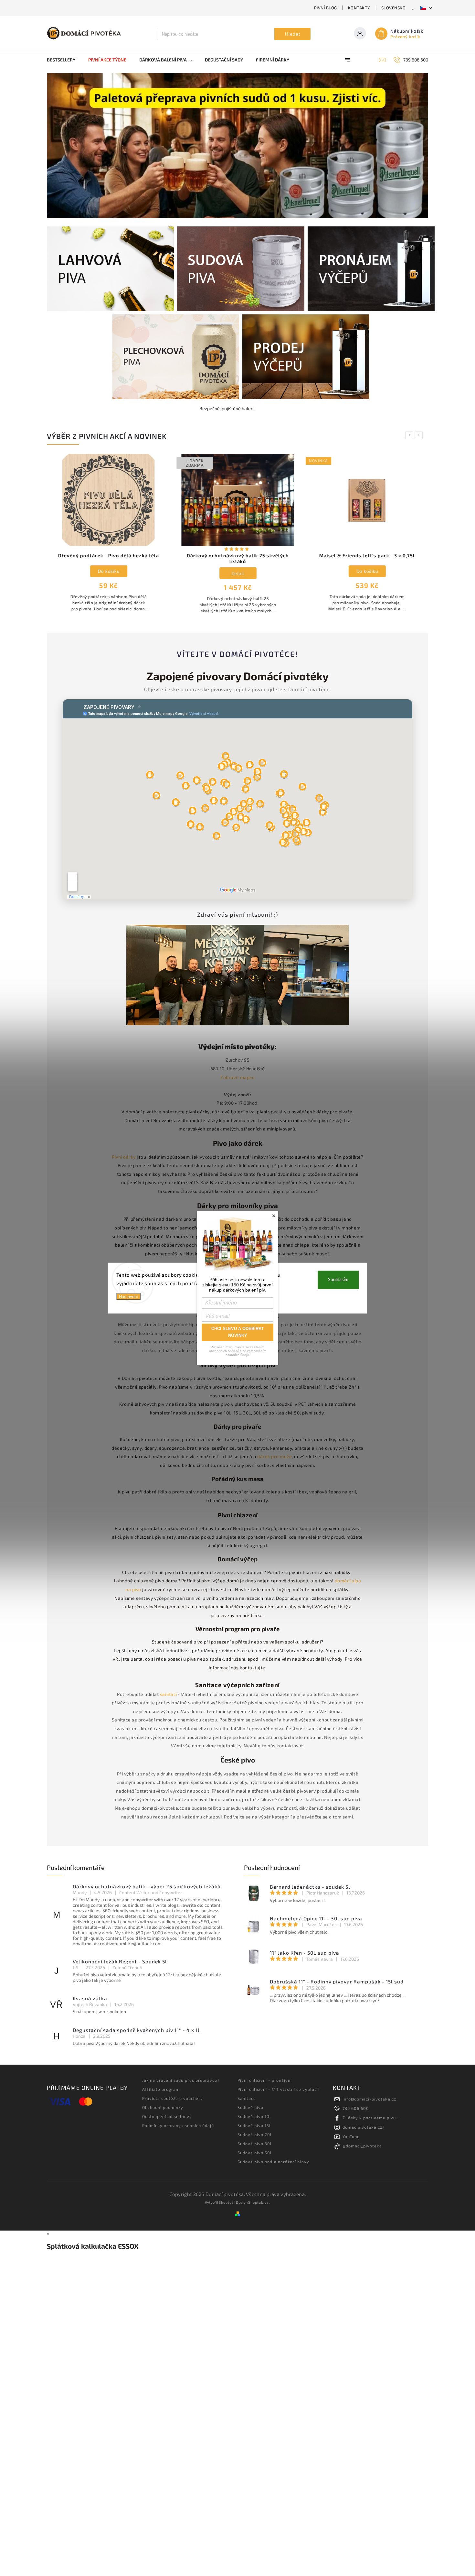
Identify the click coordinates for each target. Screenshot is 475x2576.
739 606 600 (356, 2108)
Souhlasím (338, 1280)
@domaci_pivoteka (362, 2146)
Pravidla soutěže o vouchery (173, 2098)
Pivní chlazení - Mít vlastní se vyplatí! (278, 2089)
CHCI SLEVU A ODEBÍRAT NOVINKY (238, 1332)
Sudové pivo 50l (255, 2153)
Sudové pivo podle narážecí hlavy (273, 2162)
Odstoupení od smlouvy (167, 2116)
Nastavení (128, 1297)
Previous (410, 435)
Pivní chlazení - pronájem (265, 2080)
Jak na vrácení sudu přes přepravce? (181, 2080)
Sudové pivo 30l (255, 2144)
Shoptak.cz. (259, 2202)
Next (420, 435)
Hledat (293, 34)
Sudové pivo (250, 2107)
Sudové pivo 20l (255, 2134)
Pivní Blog (326, 8)
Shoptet (226, 2202)
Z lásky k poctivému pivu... (371, 2118)
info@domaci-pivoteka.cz (369, 2099)
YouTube (351, 2136)
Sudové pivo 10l (254, 2116)
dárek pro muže (274, 1456)
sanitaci (169, 1694)
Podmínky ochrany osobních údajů (178, 2125)
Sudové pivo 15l (254, 2125)
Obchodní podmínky (163, 2107)
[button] (59, 146)
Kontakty (359, 8)
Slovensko (394, 8)
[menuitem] (64, 60)
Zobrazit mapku (238, 1077)
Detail (238, 573)
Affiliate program (161, 2089)
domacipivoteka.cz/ (364, 2127)
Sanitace (247, 2098)
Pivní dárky (124, 1157)
